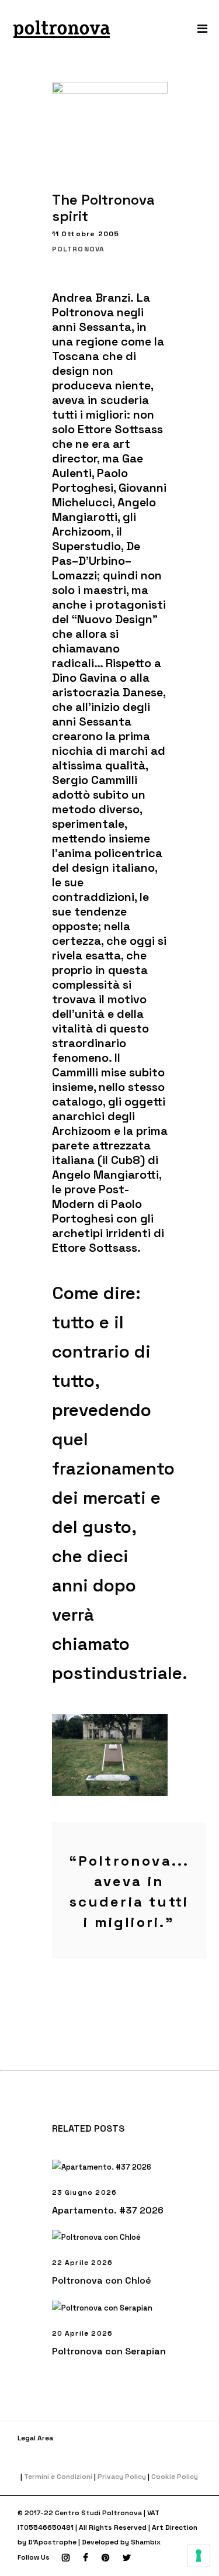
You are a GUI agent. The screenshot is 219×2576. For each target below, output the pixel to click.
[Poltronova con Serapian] (110, 2308)
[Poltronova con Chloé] (110, 2237)
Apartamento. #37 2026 (108, 2210)
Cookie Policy (175, 2477)
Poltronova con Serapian (109, 2351)
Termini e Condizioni (58, 2477)
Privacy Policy (122, 2477)
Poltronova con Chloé (102, 2280)
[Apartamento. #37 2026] (110, 2167)
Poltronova (79, 249)
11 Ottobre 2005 (86, 234)
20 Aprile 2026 (83, 2333)
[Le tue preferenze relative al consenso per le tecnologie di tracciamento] (199, 2556)
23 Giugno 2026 (85, 2192)
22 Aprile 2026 (83, 2263)
